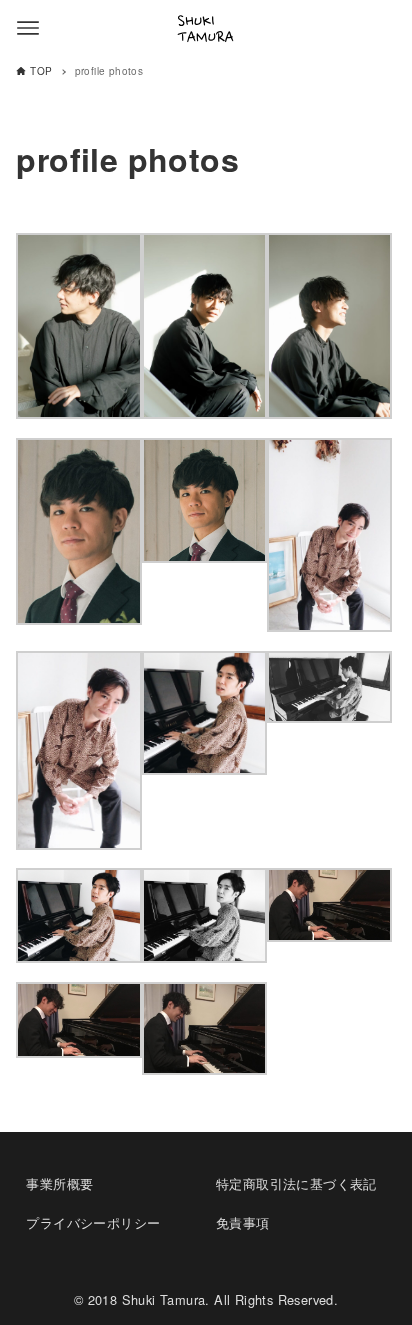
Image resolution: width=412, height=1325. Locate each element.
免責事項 (243, 1222)
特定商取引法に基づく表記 (296, 1183)
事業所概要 (59, 1183)
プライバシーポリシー (93, 1222)
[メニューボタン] (28, 28)
